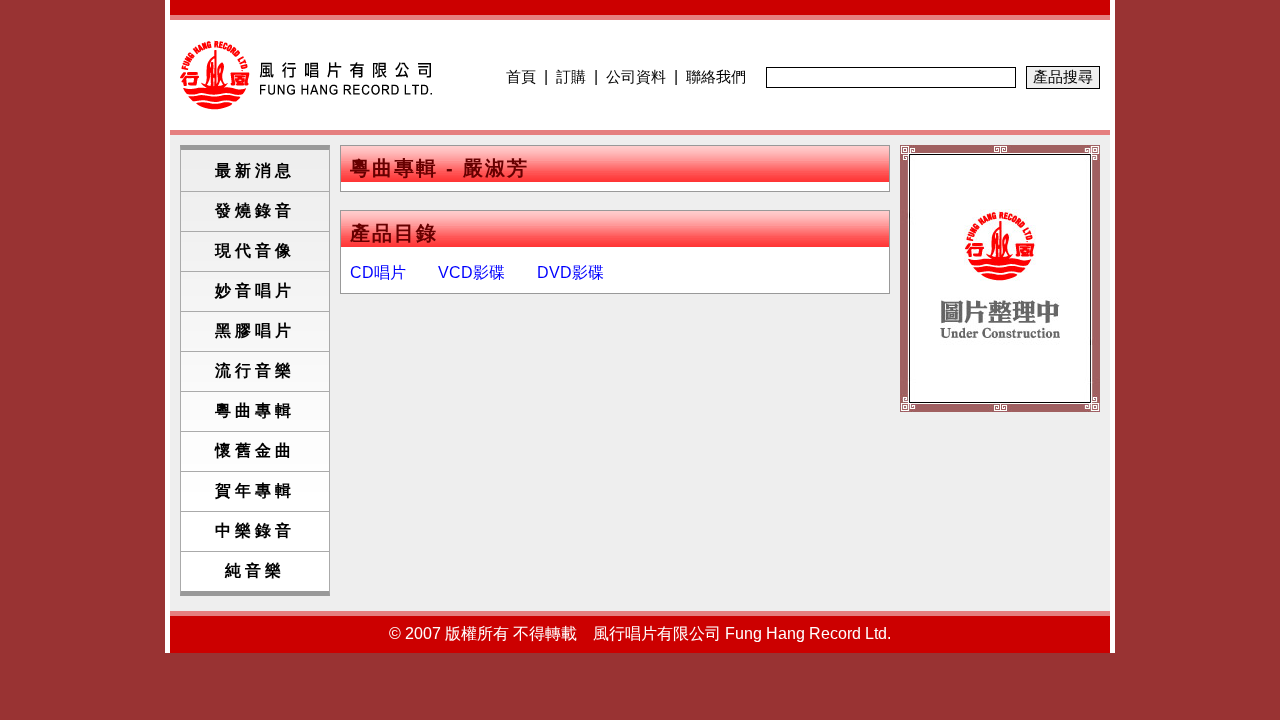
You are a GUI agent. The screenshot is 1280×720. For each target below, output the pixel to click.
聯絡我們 (716, 76)
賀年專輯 (255, 490)
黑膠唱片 (255, 330)
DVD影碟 (570, 272)
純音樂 (255, 570)
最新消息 (255, 170)
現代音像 (255, 250)
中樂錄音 (255, 530)
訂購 (571, 76)
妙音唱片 (255, 290)
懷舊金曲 (255, 450)
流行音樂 (255, 370)
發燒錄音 (255, 210)
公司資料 (636, 76)
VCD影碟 (471, 272)
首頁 (521, 76)
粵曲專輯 (255, 410)
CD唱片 (378, 272)
